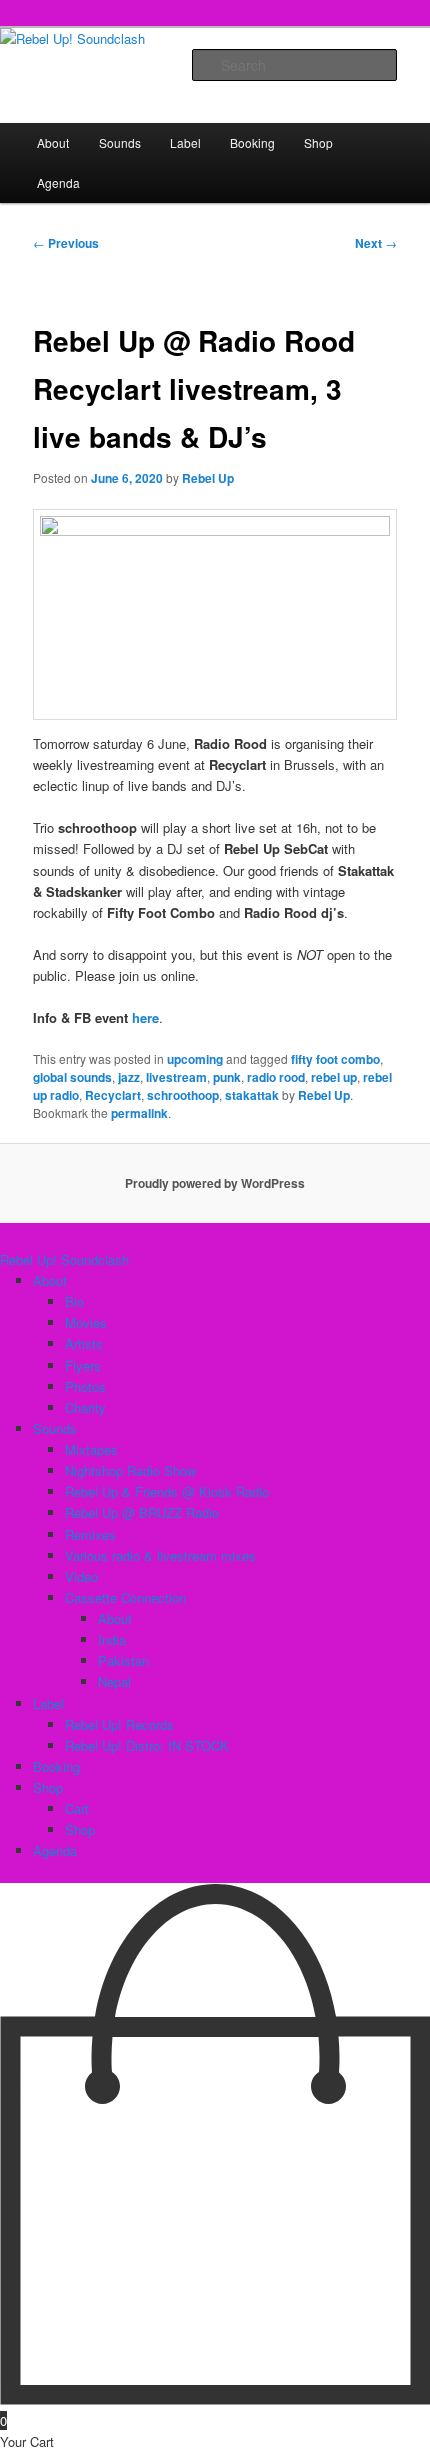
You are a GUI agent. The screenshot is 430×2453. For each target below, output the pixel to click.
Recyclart (113, 1095)
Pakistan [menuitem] (123, 1660)
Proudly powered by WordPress (215, 1183)
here (145, 1017)
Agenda (58, 182)
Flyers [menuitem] (83, 1365)
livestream (176, 1077)
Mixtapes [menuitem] (91, 1449)
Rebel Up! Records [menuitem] (119, 1724)
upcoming (195, 1059)
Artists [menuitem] (84, 1343)
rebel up (334, 1077)
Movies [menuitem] (86, 1322)
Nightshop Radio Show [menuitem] (130, 1470)
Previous (66, 243)
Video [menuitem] (81, 1576)
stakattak (252, 1095)
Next (376, 243)
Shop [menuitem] (48, 1787)
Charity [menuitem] (85, 1407)
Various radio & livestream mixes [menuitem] (160, 1555)
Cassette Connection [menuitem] (125, 1597)
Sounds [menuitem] (55, 1428)
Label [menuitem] (48, 1703)
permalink (139, 1113)
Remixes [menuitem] (90, 1534)
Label (185, 142)
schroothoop (183, 1095)
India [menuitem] (112, 1639)
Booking (252, 142)
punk (227, 1077)
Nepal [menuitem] (114, 1681)
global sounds (72, 1077)
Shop (318, 142)
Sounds (120, 142)
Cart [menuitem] (77, 1808)
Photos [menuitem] (85, 1386)
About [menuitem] (50, 1280)
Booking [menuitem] (56, 1766)
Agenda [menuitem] (55, 1850)
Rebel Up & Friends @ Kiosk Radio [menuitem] (167, 1491)
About (53, 142)
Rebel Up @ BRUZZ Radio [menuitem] (142, 1512)
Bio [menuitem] (74, 1301)
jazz (129, 1077)
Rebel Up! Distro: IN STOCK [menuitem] (147, 1745)
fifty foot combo (335, 1059)
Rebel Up (208, 478)
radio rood (276, 1077)
